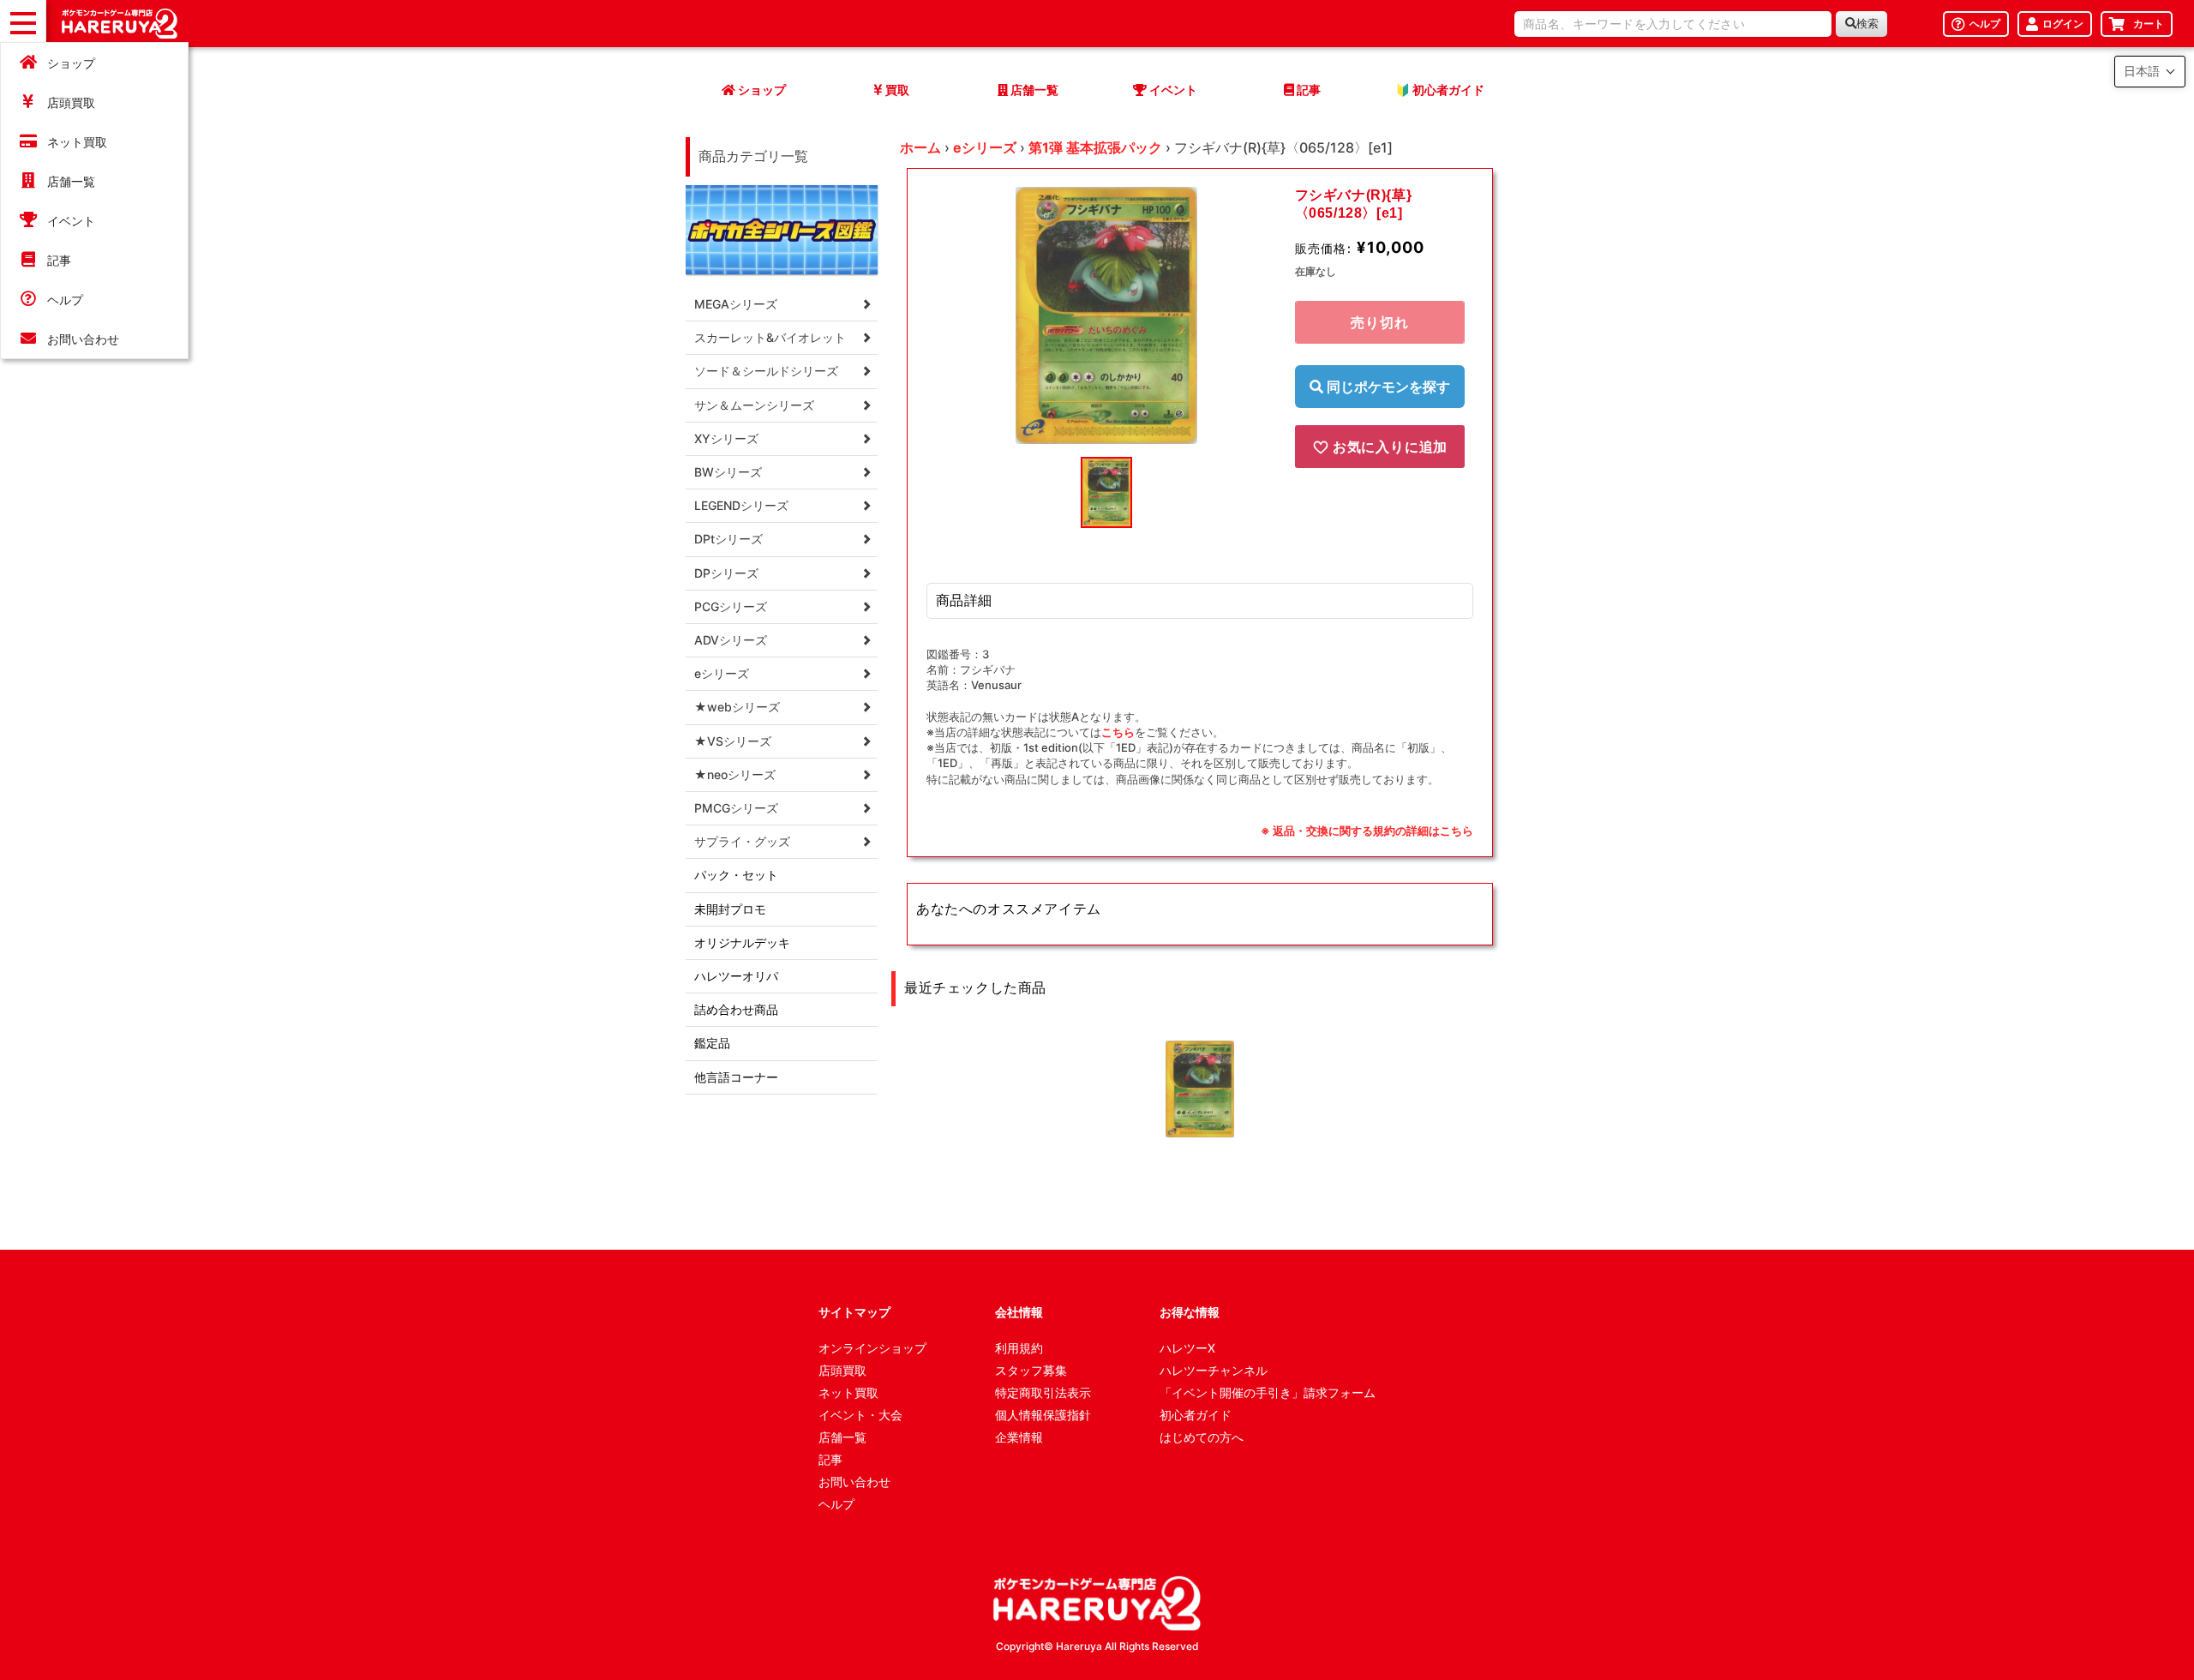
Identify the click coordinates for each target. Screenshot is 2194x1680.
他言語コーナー (736, 1077)
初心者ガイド (1196, 1415)
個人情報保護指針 (1043, 1415)
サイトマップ (854, 1312)
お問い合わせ (83, 339)
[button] (2150, 72)
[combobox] (1673, 24)
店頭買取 (71, 102)
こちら (1118, 732)
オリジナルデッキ (742, 942)
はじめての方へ (1202, 1437)
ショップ (71, 63)
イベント (71, 221)
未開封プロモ (730, 909)
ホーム (920, 147)
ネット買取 (77, 142)
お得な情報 (1190, 1312)
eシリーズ (985, 147)
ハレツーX (1187, 1348)
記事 (59, 260)
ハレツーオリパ (736, 976)
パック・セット (736, 875)
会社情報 (1019, 1312)
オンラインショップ (872, 1348)
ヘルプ (65, 300)
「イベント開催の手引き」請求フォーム (1268, 1392)
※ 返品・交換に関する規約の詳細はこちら (1367, 831)
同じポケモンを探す (1387, 387)
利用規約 (1019, 1348)
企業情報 (1019, 1437)
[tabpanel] (1106, 315)
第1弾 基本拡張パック (1095, 147)
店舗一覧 (71, 181)
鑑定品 (712, 1043)
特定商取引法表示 (1043, 1392)
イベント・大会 (860, 1415)
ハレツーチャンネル (1214, 1370)
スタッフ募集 (1031, 1370)
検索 (1867, 24)
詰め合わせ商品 (736, 1009)
